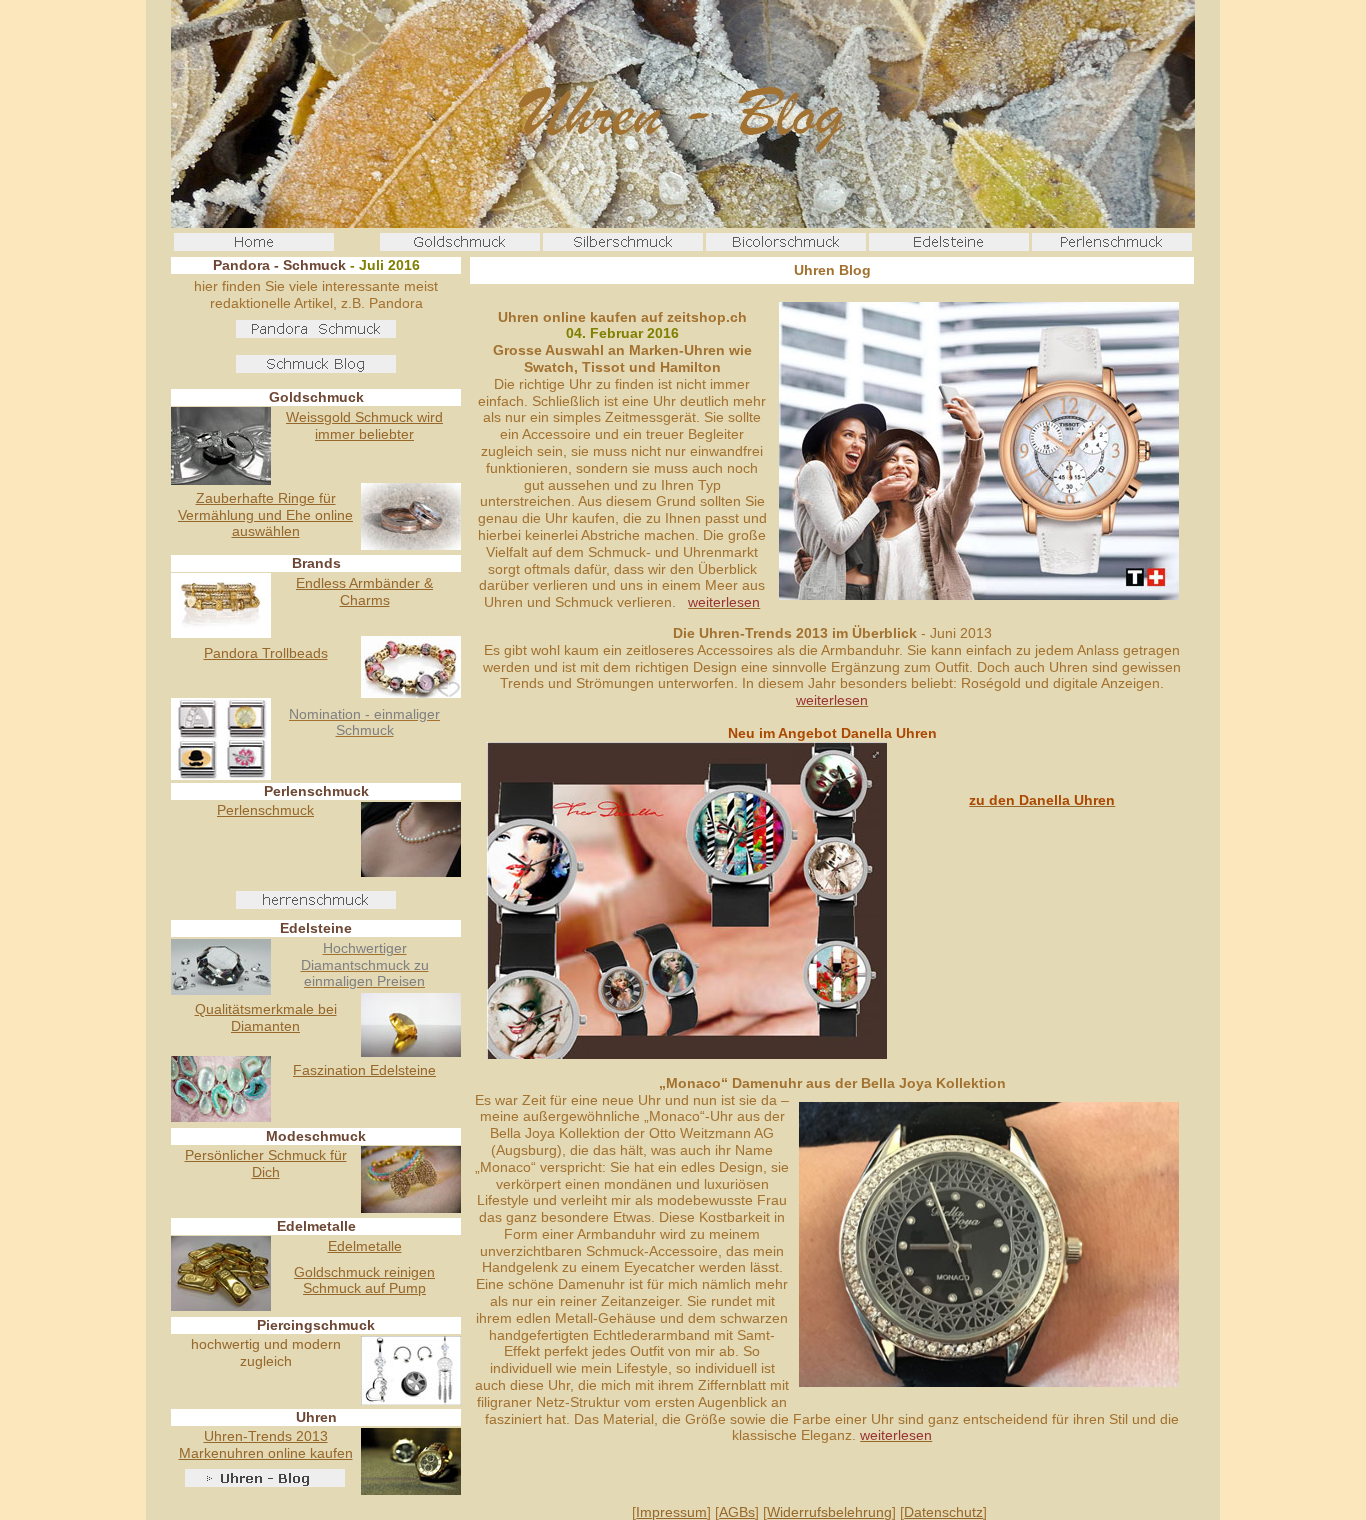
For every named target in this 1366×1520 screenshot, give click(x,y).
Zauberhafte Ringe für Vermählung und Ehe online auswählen (265, 515)
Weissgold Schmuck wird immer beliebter (364, 425)
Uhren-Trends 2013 (266, 1436)
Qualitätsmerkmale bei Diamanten (266, 1017)
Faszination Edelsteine (364, 1070)
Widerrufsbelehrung (829, 1512)
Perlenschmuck (265, 810)
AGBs (737, 1512)
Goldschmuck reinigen (364, 1272)
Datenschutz (943, 1512)
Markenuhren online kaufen (266, 1453)
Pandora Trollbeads (266, 653)
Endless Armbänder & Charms (364, 591)
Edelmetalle (365, 1246)
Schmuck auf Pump (364, 1288)
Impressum (671, 1512)
